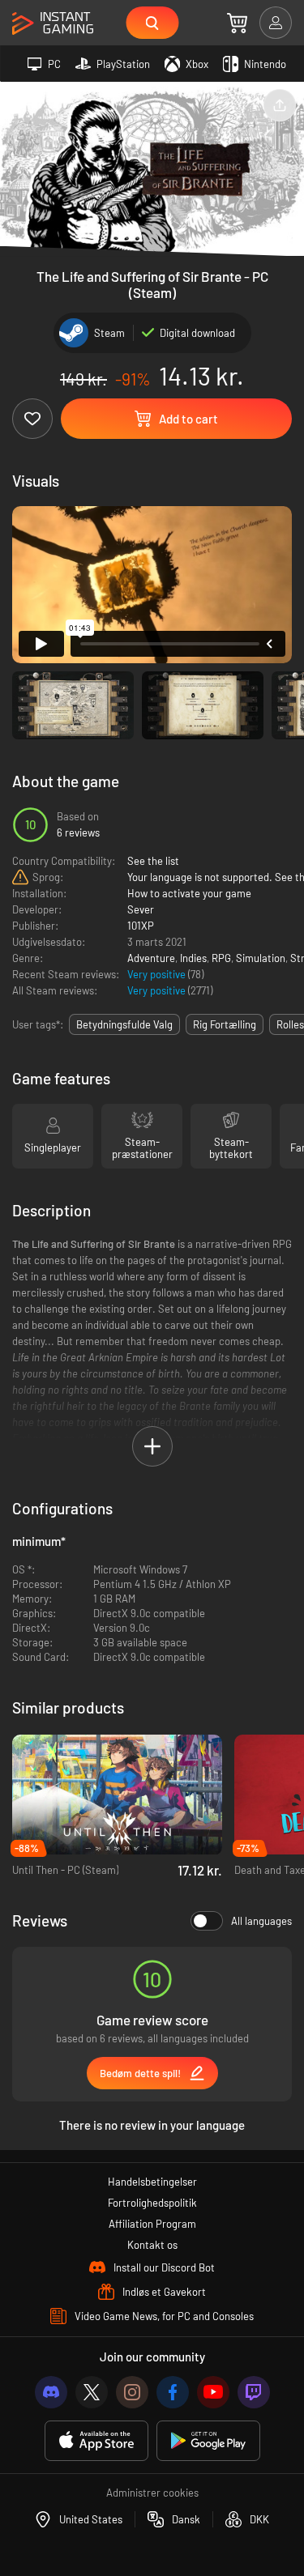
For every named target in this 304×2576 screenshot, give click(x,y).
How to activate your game (189, 893)
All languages (261, 1921)
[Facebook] (173, 2392)
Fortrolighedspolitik (152, 2203)
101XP (141, 926)
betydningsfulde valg (124, 1024)
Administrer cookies (152, 2493)
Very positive (158, 974)
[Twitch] (254, 2392)
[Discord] (51, 2392)
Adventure (151, 958)
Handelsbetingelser (152, 2182)
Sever (141, 909)
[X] (92, 2392)
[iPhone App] (96, 2441)
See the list (153, 861)
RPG (221, 958)
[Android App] (208, 2441)
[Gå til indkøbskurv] (237, 23)
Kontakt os (152, 2245)
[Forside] (53, 24)
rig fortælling (225, 1024)
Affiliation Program (152, 2224)
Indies (193, 958)
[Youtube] (213, 2392)
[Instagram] (132, 2392)
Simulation (261, 958)
